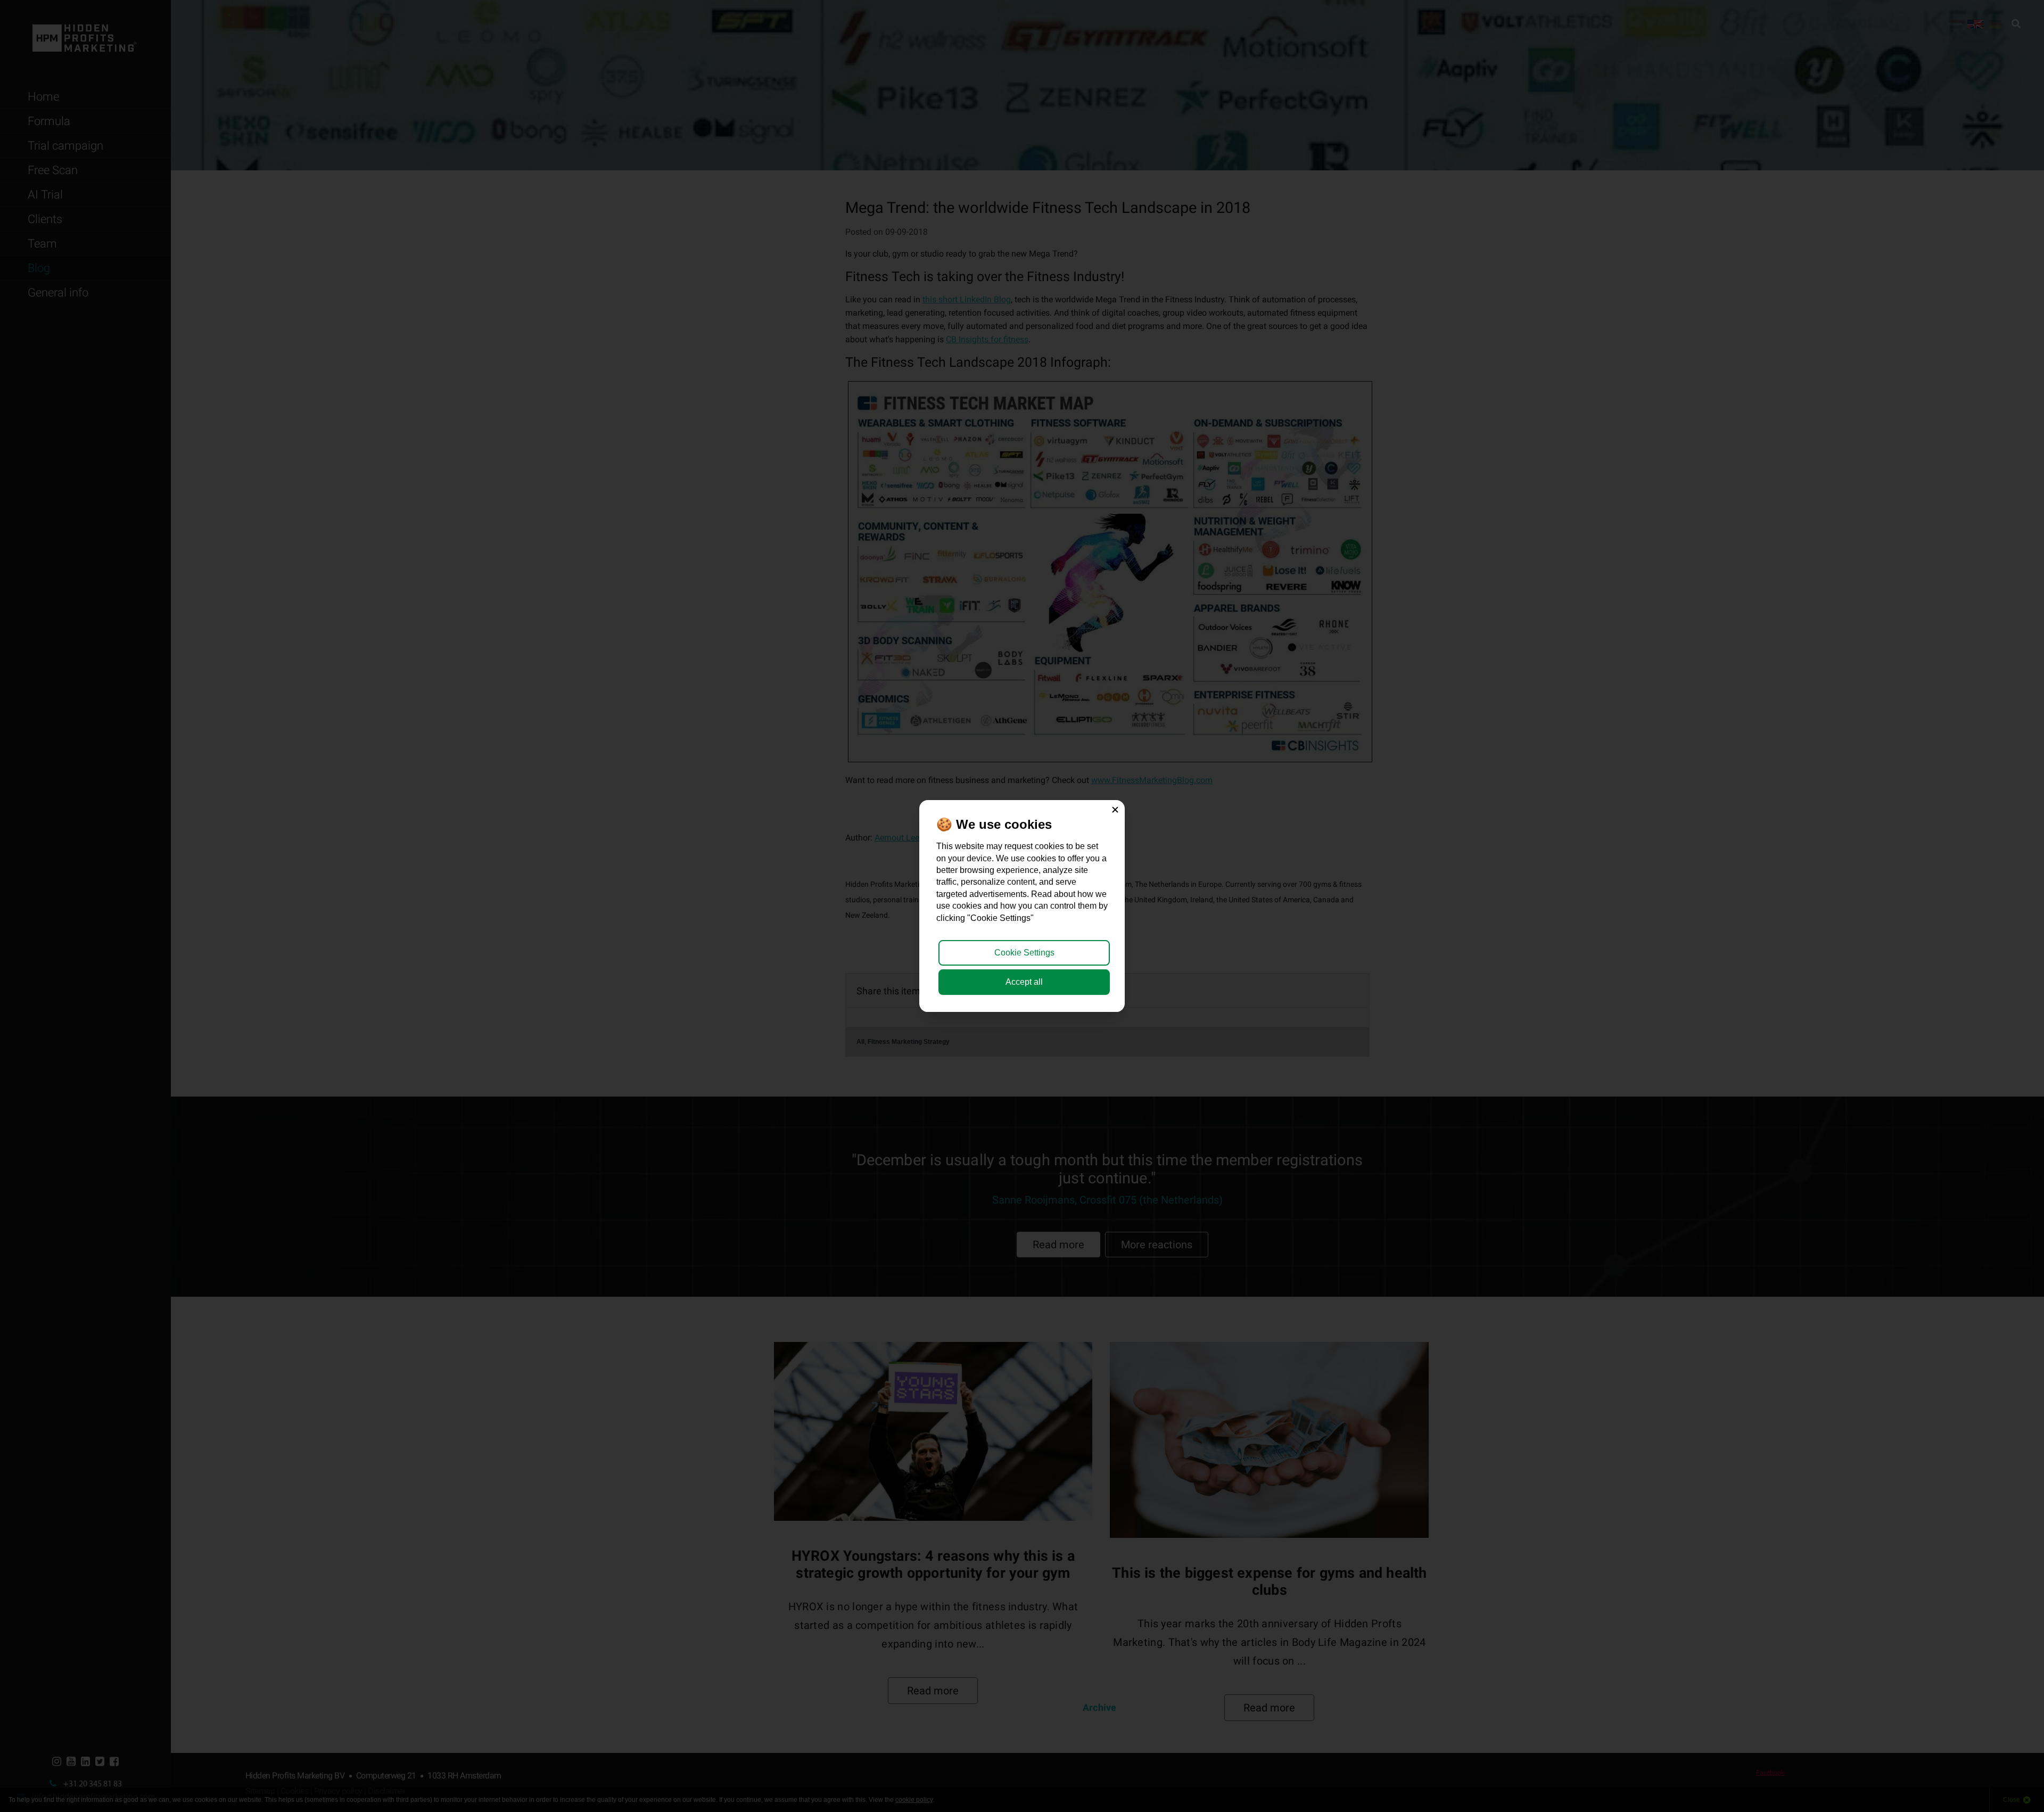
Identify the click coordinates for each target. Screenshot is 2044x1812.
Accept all (1024, 982)
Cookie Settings (1024, 953)
